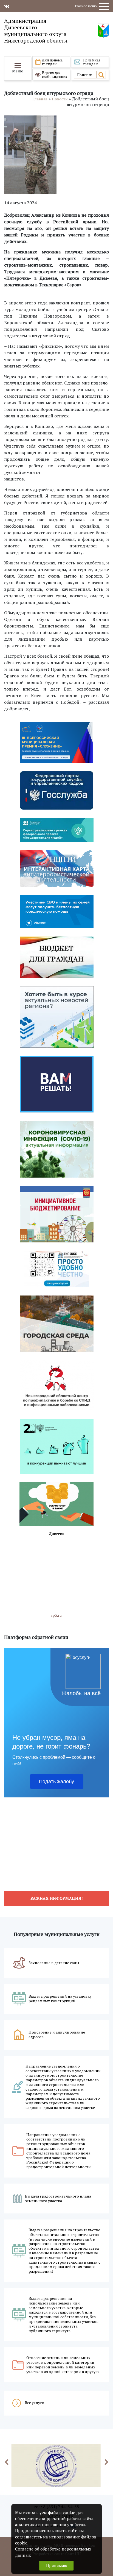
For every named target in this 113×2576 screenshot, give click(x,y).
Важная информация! (57, 1898)
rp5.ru (56, 1615)
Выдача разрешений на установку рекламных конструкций (60, 1999)
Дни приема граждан (52, 62)
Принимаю (57, 2565)
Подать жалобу (56, 1782)
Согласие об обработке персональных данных (53, 2552)
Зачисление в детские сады (54, 1963)
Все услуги (35, 2403)
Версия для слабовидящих (55, 75)
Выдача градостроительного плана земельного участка (58, 2199)
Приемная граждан (92, 62)
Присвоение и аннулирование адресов (57, 2035)
